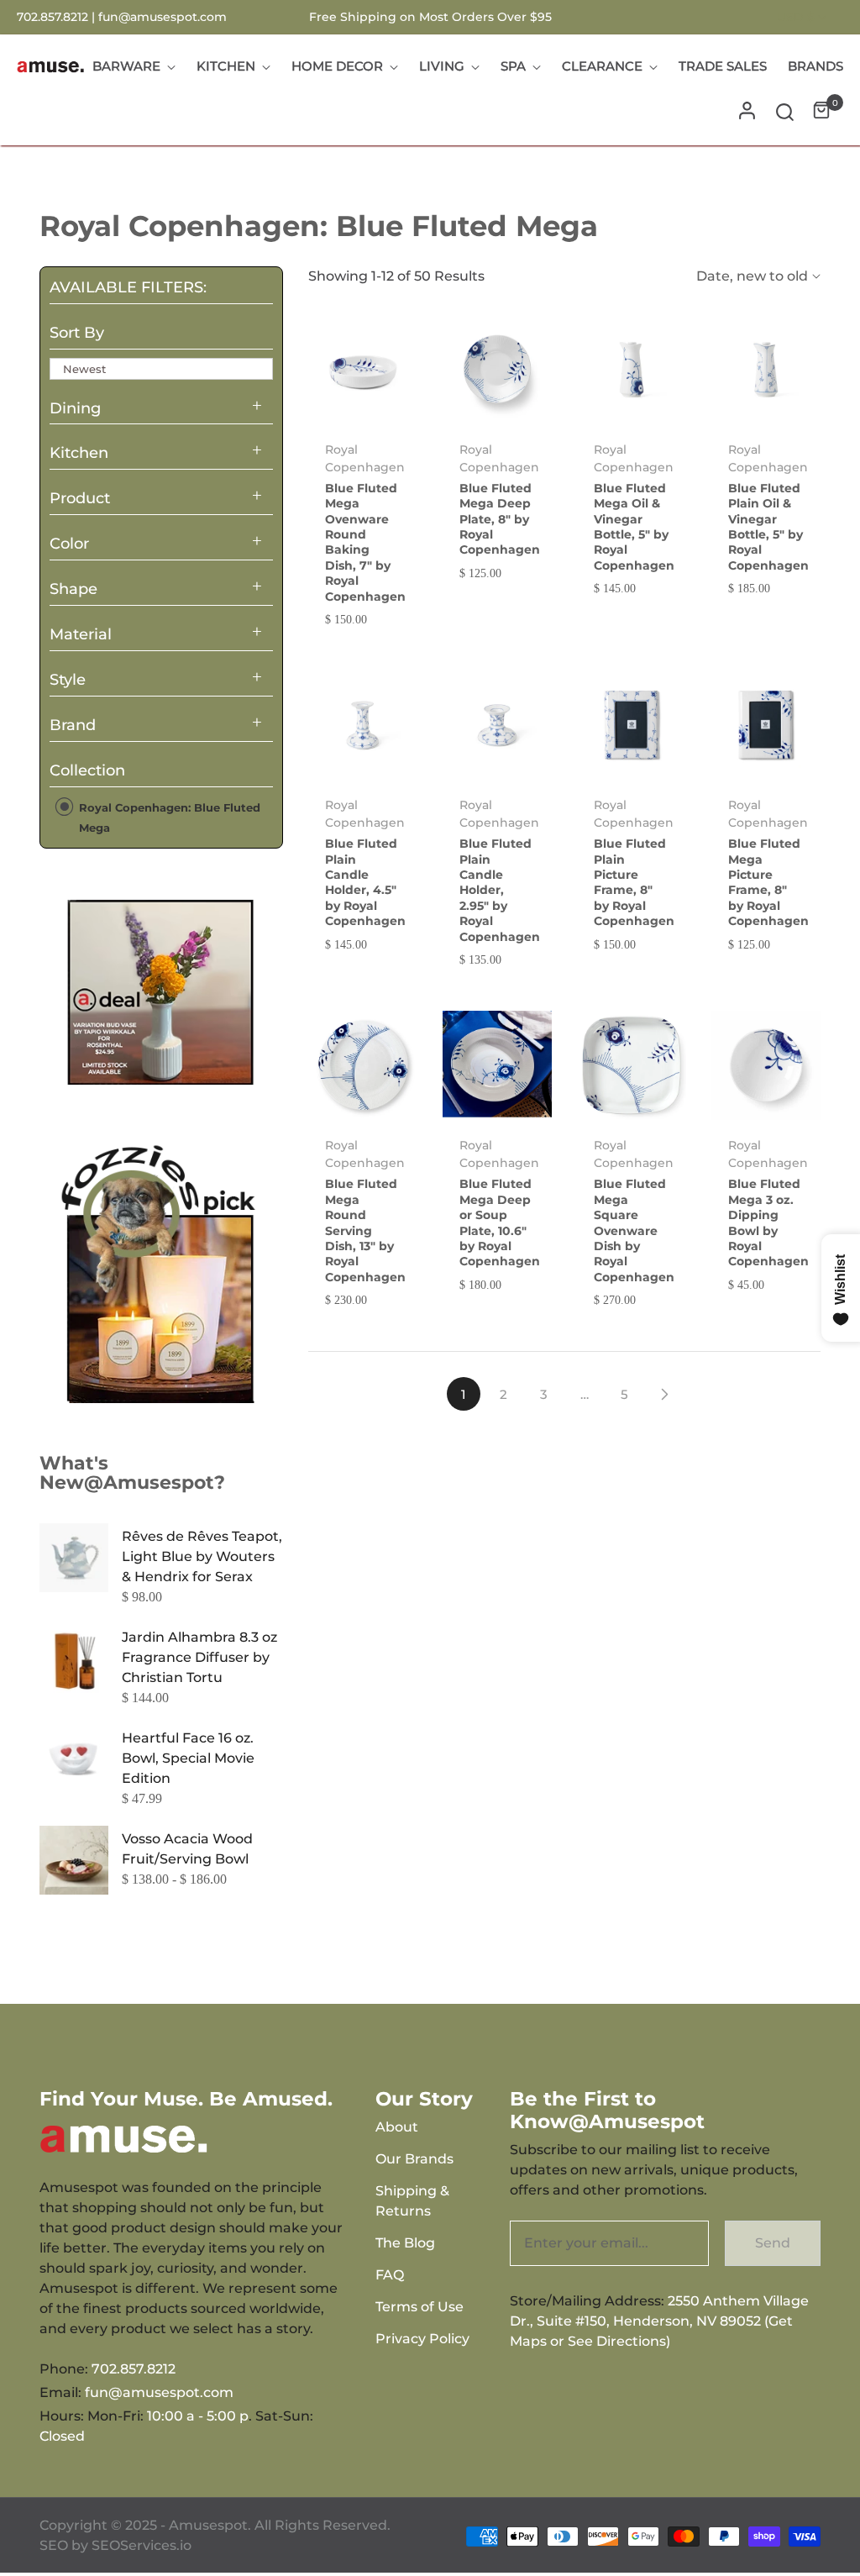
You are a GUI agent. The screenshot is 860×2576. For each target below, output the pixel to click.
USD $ (796, 17)
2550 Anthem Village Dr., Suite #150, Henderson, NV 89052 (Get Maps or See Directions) (659, 2321)
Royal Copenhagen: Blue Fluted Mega (168, 817)
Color (69, 544)
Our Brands (414, 2159)
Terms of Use (420, 2307)
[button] (785, 110)
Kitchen (79, 453)
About (397, 2127)
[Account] (747, 110)
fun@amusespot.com (163, 17)
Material (81, 634)
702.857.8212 (134, 2369)
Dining (75, 408)
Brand (73, 725)
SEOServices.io (142, 2545)
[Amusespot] (161, 992)
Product (80, 498)
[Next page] (665, 1394)
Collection (87, 770)
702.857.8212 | (58, 17)
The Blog (405, 2243)
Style (68, 680)
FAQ (390, 2275)
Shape (73, 589)
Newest (84, 369)
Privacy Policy (422, 2339)
